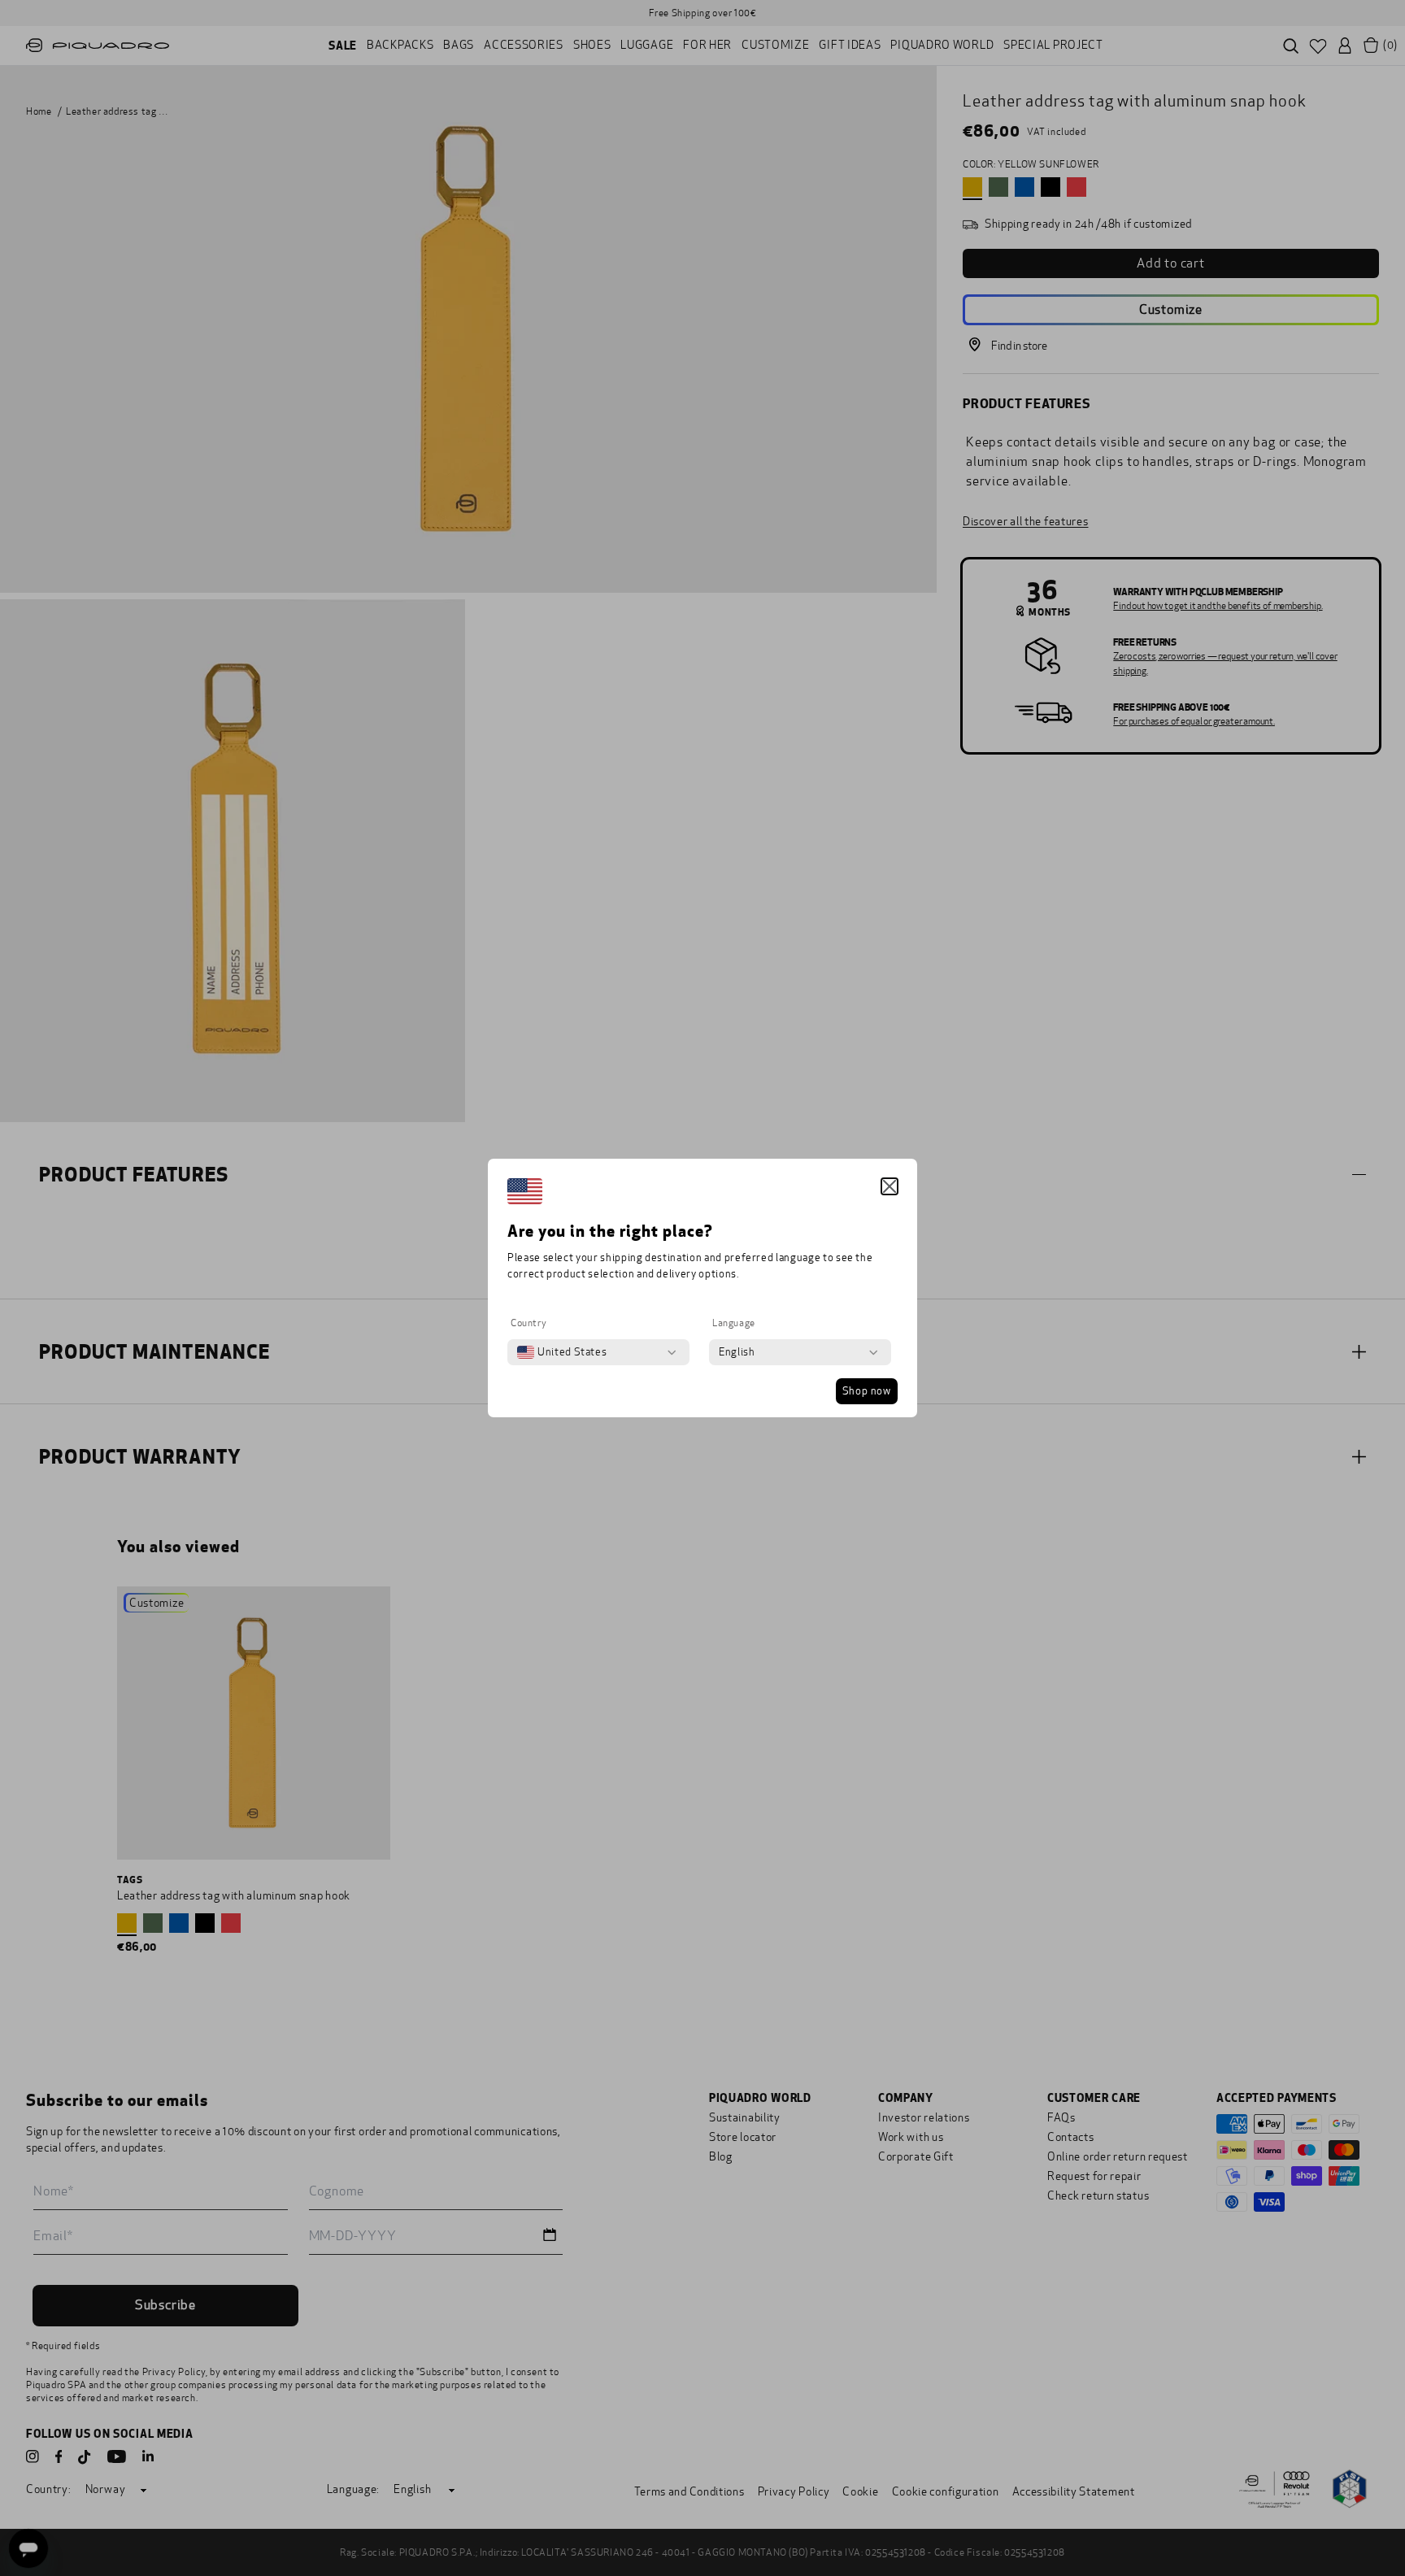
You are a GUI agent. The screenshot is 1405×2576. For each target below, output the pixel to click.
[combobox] (562, 1352)
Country (529, 1323)
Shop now (867, 1391)
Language (734, 1323)
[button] (890, 1186)
